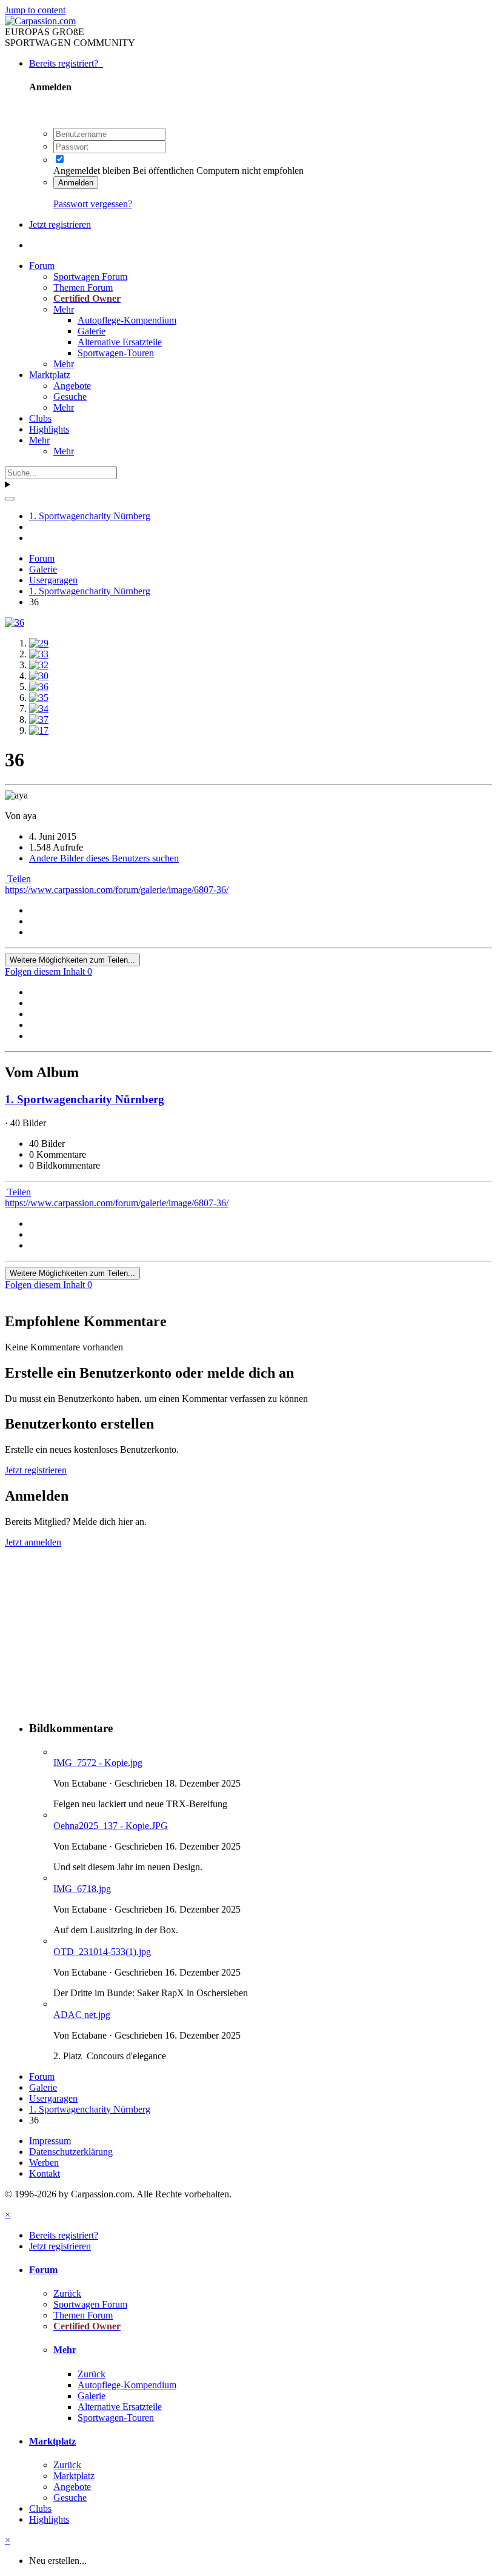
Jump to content (35, 10)
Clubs (40, 418)
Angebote (72, 386)
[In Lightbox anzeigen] (15, 622)
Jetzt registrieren (60, 224)
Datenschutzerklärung (71, 2152)
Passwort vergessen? (93, 204)
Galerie (92, 331)
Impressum (50, 2141)
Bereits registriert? (66, 63)
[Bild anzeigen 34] (39, 709)
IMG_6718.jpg (82, 1889)
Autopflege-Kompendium (127, 320)
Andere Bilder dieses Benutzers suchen (104, 858)
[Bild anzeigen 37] (39, 719)
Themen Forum (83, 287)
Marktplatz (50, 375)
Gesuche (70, 397)
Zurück (67, 2293)
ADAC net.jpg (82, 2015)
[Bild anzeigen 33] (39, 654)
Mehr (64, 309)
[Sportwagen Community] (40, 21)
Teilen (18, 879)
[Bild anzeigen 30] (39, 676)
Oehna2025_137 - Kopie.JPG (111, 1826)
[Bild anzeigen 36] (39, 687)
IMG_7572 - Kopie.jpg (98, 1763)
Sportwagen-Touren (116, 353)
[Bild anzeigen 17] (39, 730)
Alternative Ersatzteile (120, 342)
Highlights (49, 429)
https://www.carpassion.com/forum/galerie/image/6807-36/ (117, 890)
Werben (44, 2163)
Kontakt (45, 2173)
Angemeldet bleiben (92, 171)
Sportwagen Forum (90, 277)
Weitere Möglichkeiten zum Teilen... (72, 960)
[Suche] (10, 499)
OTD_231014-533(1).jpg (102, 1952)
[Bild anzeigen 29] (39, 643)
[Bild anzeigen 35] (39, 698)
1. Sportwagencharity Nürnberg (85, 1099)
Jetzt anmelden (33, 1542)
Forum (42, 266)
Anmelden (76, 183)
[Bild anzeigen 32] (39, 665)
